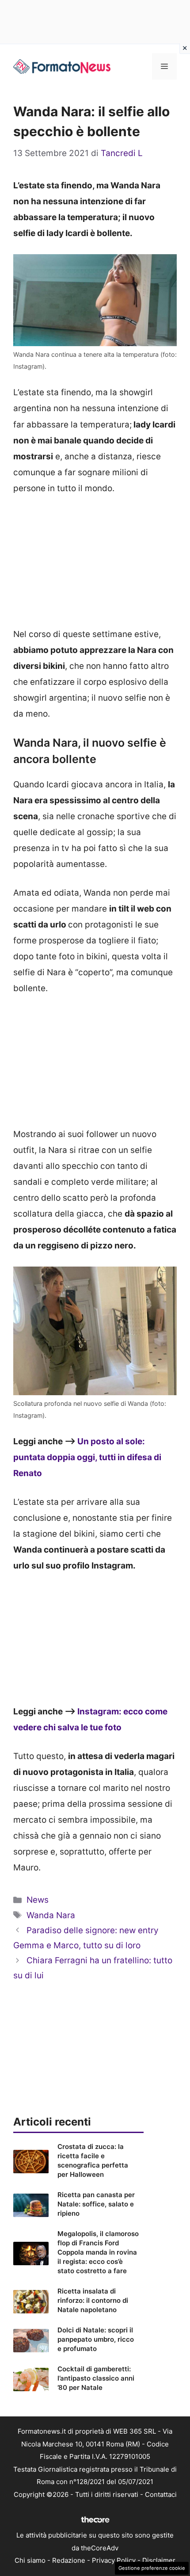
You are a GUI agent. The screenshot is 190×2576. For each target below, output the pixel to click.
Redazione (69, 2560)
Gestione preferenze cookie (152, 2568)
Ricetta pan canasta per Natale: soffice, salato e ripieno (96, 2204)
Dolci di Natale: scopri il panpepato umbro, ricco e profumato (96, 2339)
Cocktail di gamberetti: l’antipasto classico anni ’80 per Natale (96, 2378)
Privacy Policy (114, 2560)
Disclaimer (159, 2560)
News (38, 1900)
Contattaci (161, 2494)
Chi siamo (30, 2560)
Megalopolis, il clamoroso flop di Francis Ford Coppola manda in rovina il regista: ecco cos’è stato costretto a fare (98, 2252)
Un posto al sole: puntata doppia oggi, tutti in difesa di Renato (87, 1457)
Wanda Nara (51, 1915)
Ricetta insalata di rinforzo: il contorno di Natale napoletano (93, 2300)
